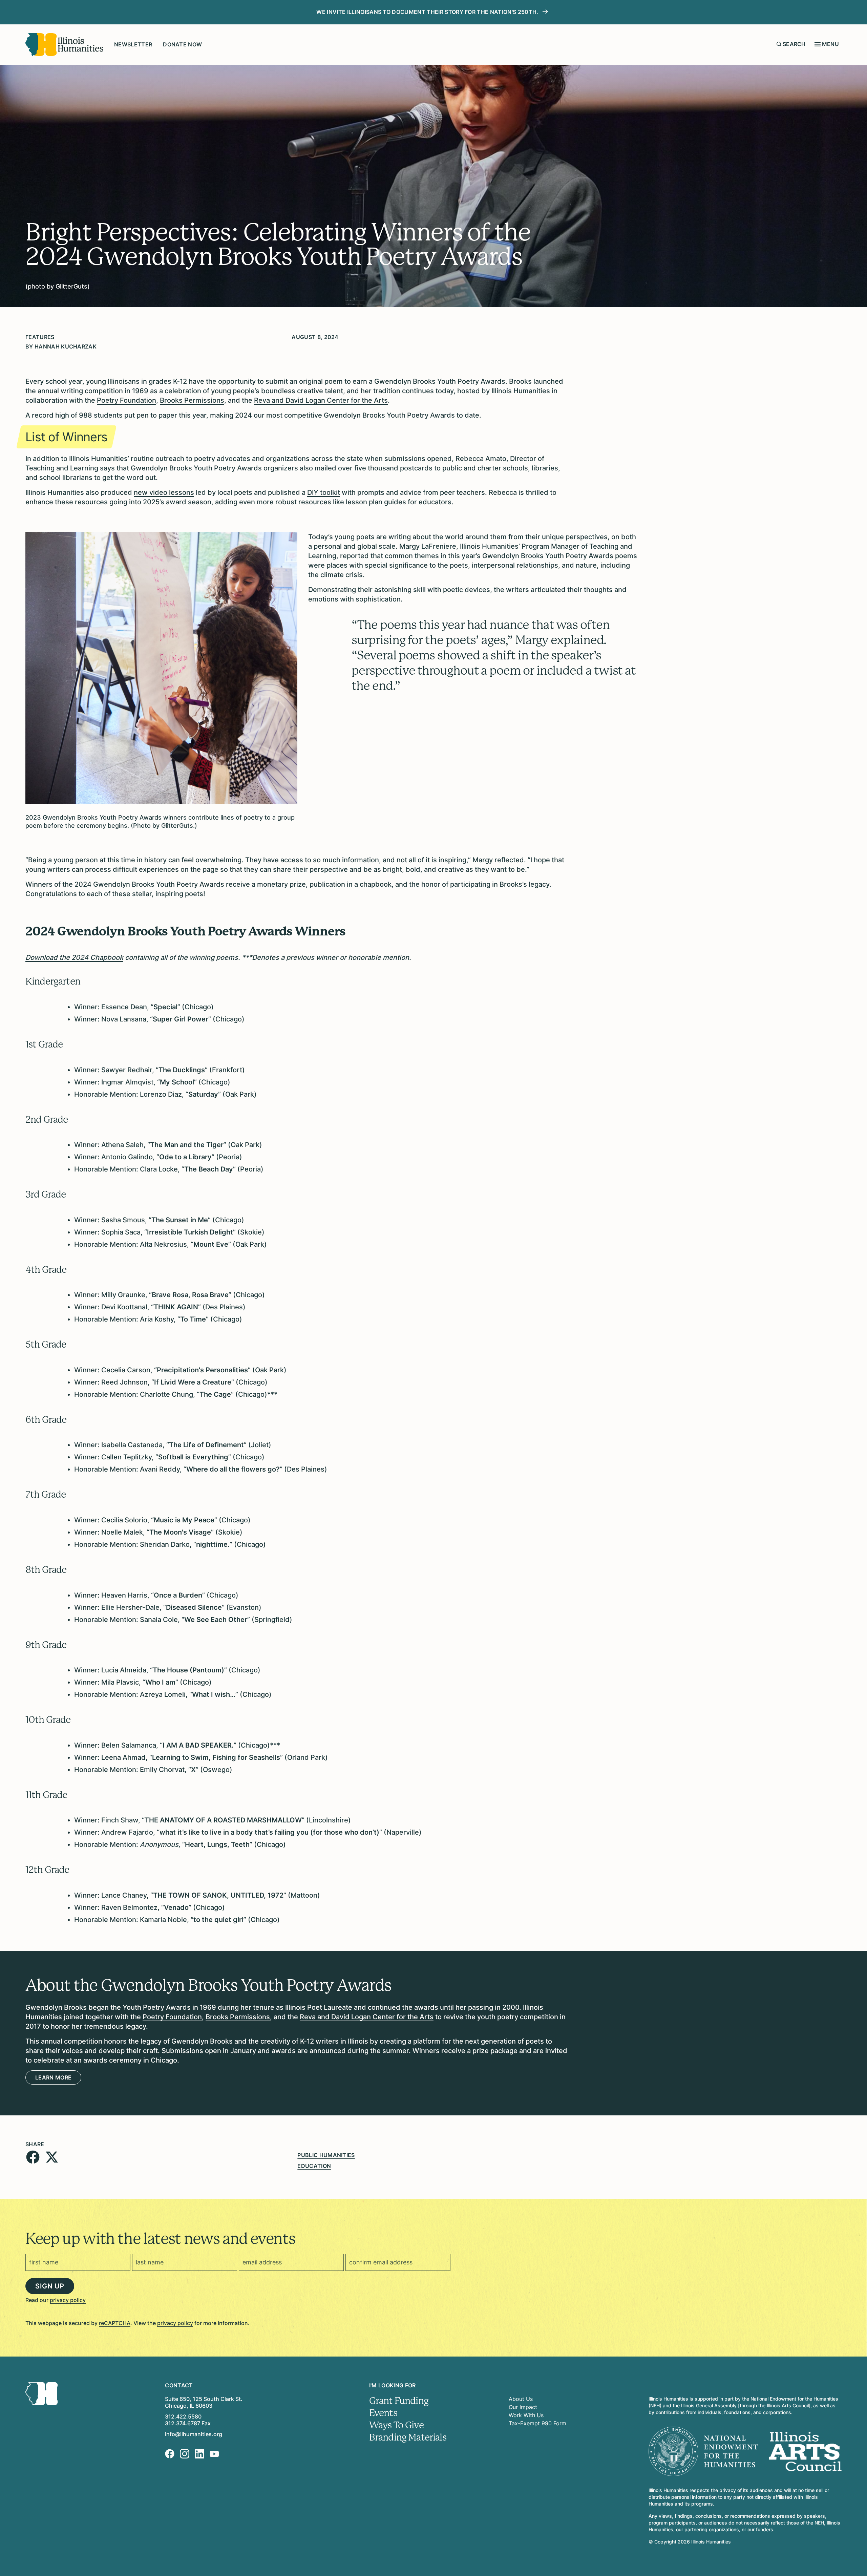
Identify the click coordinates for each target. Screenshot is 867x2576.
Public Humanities (326, 2155)
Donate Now (182, 44)
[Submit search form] (779, 44)
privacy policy (68, 2300)
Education (314, 2166)
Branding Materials (408, 2437)
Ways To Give (396, 2425)
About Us (521, 2399)
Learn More (53, 2077)
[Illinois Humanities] (64, 45)
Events (383, 2413)
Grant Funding (399, 2401)
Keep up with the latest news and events (160, 2239)
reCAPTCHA (115, 2323)
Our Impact (523, 2407)
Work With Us (526, 2415)
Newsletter (133, 44)
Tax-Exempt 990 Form (537, 2423)
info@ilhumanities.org (194, 2434)
